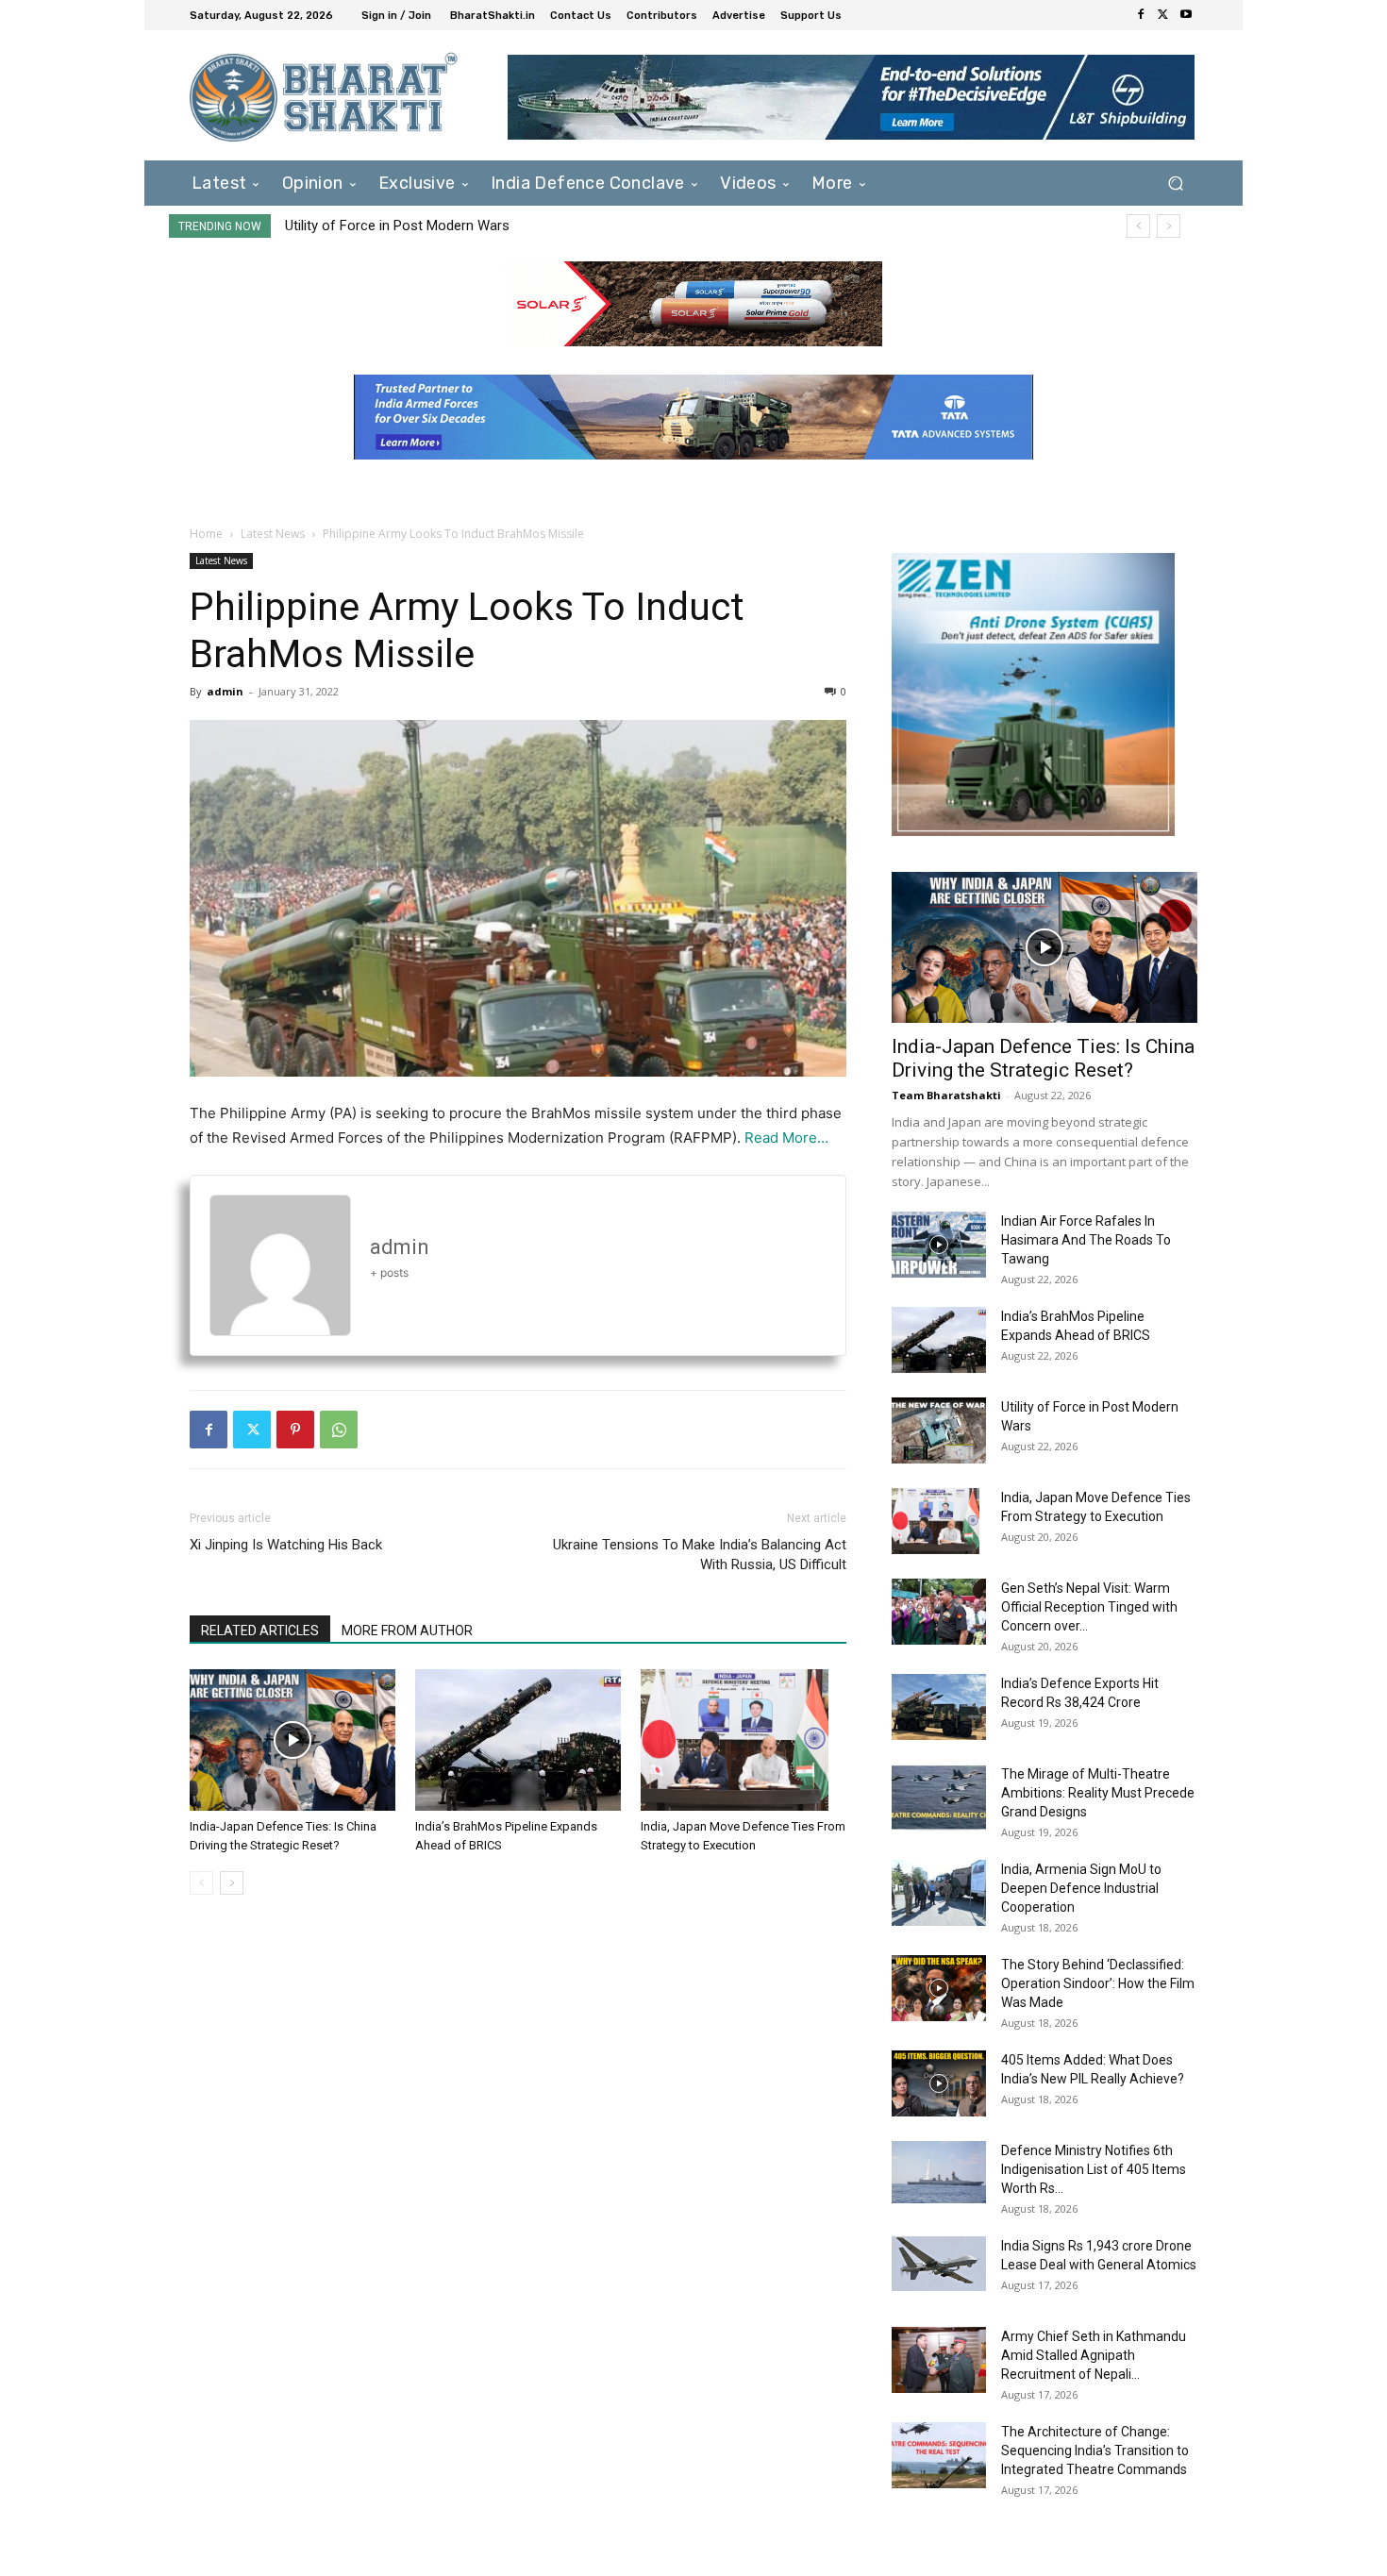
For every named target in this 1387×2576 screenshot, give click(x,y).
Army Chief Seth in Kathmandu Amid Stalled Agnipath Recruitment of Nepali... (1094, 2355)
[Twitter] (1163, 15)
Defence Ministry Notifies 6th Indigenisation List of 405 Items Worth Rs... (1094, 2169)
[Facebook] (1141, 15)
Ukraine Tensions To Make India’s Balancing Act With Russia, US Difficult (700, 1555)
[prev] (1138, 226)
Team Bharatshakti (946, 1095)
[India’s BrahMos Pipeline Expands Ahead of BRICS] (518, 1740)
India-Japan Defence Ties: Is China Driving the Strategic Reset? (1043, 1058)
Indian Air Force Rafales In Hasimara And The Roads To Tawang (1086, 1240)
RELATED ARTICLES (260, 1631)
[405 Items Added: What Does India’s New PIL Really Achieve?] (939, 2083)
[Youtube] (1186, 15)
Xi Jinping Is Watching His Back (286, 1545)
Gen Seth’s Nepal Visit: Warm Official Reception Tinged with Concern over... (1089, 1607)
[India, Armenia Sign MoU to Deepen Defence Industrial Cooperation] (939, 1893)
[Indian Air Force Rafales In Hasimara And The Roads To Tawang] (939, 1245)
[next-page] (232, 1883)
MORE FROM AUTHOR (407, 1631)
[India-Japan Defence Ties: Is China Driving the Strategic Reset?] (292, 1740)
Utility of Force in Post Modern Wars (397, 226)
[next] (1169, 226)
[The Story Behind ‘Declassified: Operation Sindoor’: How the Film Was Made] (939, 1988)
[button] (1175, 183)
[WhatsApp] (339, 1430)
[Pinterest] (295, 1430)
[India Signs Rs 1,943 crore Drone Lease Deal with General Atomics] (939, 2264)
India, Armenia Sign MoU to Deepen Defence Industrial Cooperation (1081, 1888)
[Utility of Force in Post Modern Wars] (939, 1430)
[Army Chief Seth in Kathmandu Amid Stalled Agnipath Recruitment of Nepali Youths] (939, 2360)
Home (206, 534)
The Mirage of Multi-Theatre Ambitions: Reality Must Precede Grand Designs (1098, 1793)
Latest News (273, 534)
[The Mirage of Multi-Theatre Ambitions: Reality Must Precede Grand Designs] (939, 1798)
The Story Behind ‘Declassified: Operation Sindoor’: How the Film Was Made (1098, 1983)
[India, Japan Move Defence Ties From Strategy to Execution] (744, 1740)
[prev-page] (201, 1883)
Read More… (786, 1137)
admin (225, 691)
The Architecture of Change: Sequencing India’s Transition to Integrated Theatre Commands (1095, 2451)
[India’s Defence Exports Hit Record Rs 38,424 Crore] (939, 1707)
